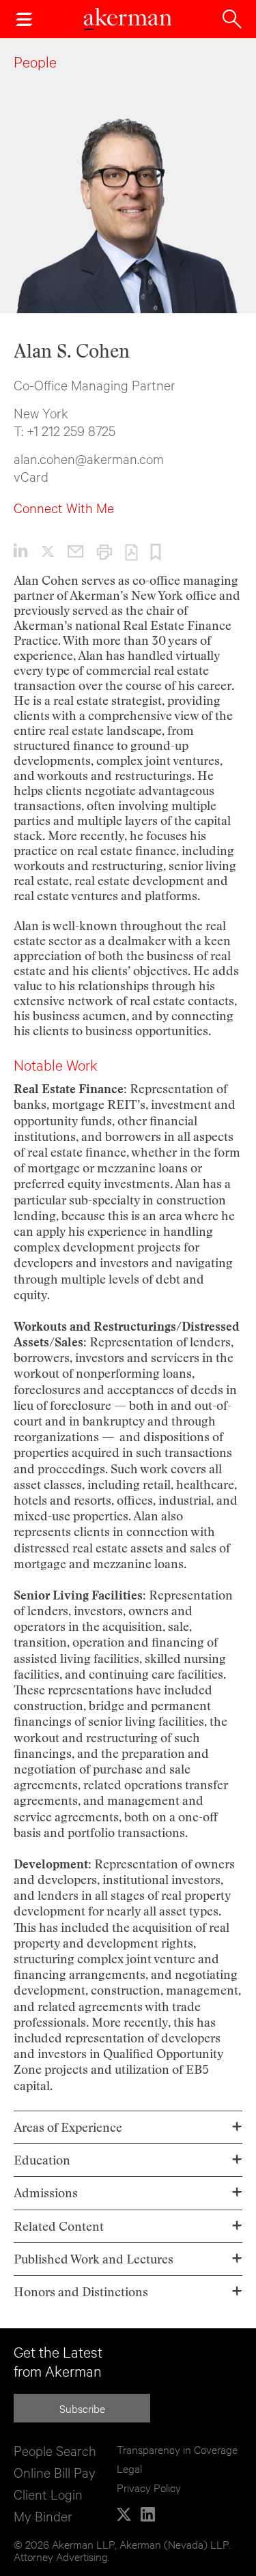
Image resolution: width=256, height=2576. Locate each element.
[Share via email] (69, 549)
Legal (129, 2468)
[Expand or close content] (237, 2127)
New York (41, 413)
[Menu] (24, 19)
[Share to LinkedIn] (21, 550)
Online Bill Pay (55, 2472)
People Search (55, 2450)
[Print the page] (98, 551)
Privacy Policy (149, 2487)
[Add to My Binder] (149, 551)
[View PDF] (125, 551)
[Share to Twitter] (41, 549)
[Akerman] (128, 19)
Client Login (48, 2494)
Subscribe (82, 2408)
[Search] (232, 19)
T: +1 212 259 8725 (65, 430)
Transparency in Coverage (177, 2449)
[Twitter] (124, 2514)
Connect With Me (64, 507)
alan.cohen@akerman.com (89, 458)
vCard (31, 476)
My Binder (43, 2516)
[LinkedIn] (148, 2514)
